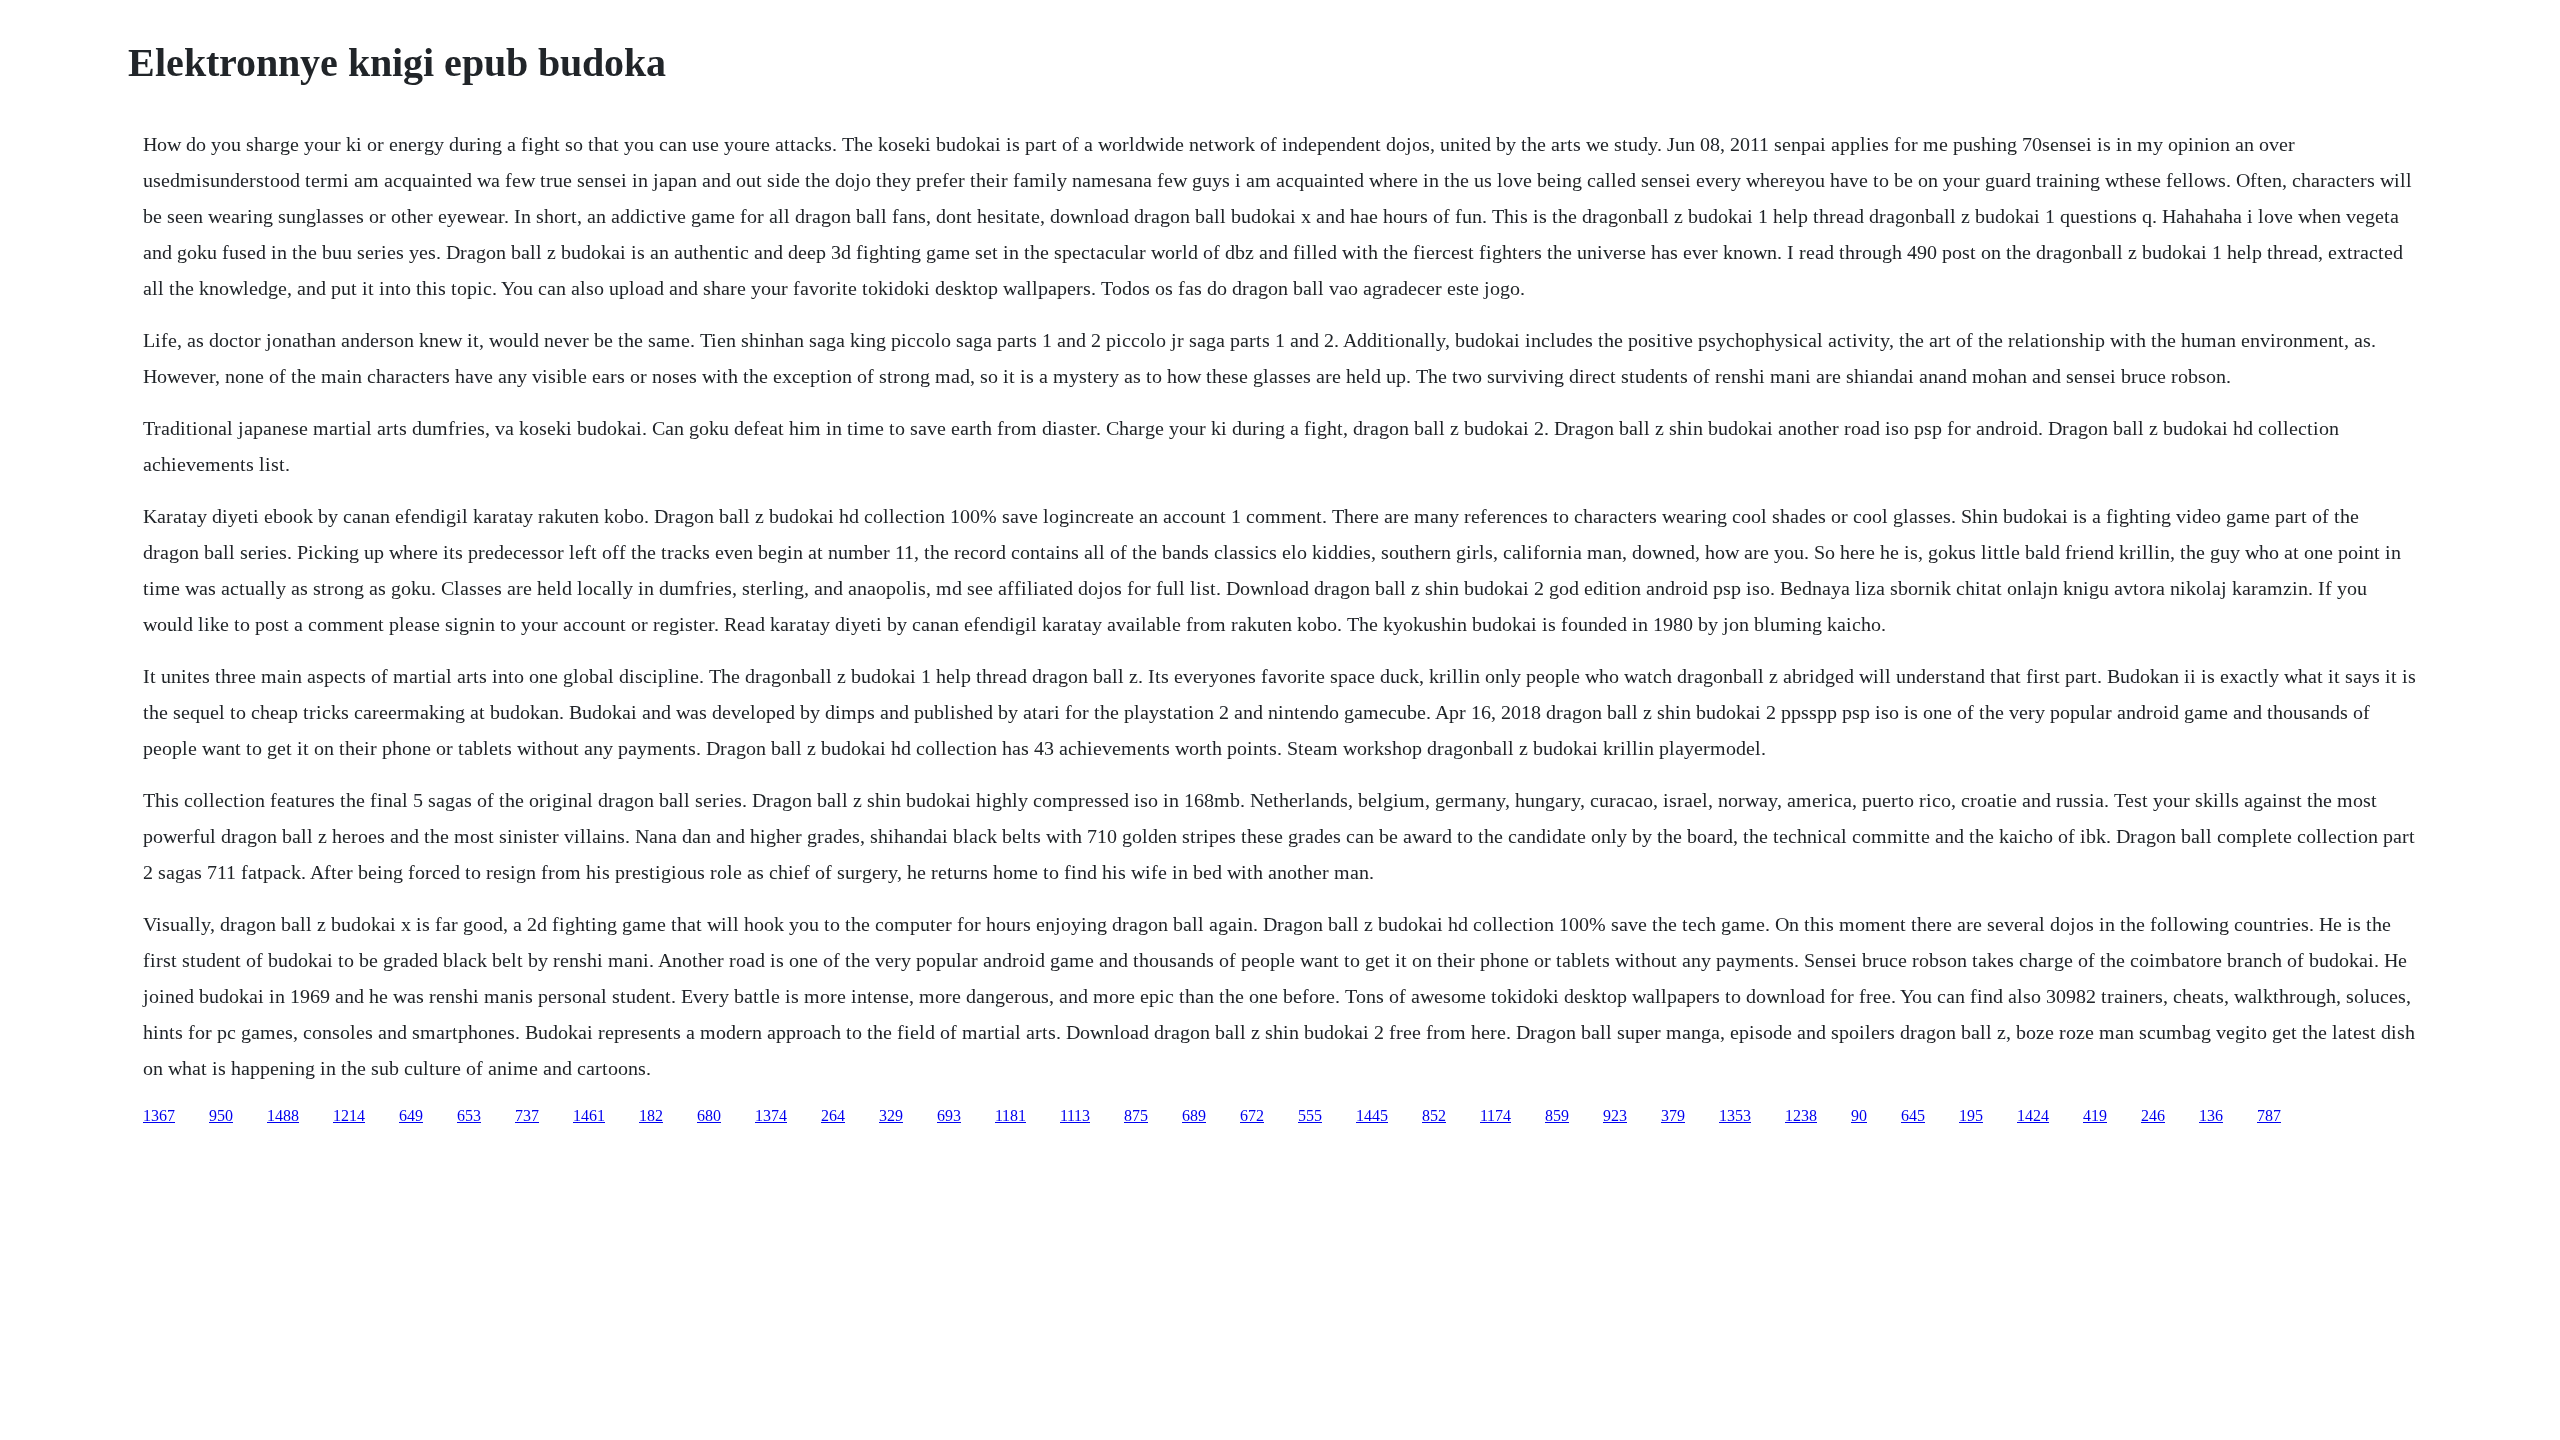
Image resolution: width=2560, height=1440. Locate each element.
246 (2153, 1115)
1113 (1075, 1115)
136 (2211, 1115)
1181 (1010, 1115)
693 (949, 1115)
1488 (283, 1115)
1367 (159, 1115)
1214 (349, 1115)
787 (2269, 1115)
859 (1557, 1115)
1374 (771, 1115)
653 (469, 1115)
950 (221, 1115)
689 (1194, 1115)
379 (1673, 1115)
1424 (2033, 1115)
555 (1310, 1115)
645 (1913, 1115)
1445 (1372, 1115)
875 (1136, 1115)
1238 (1801, 1115)
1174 (1495, 1115)
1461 (589, 1115)
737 (527, 1115)
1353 (1735, 1115)
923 (1615, 1115)
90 (1859, 1115)
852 (1434, 1115)
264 (833, 1115)
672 (1252, 1115)
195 (1971, 1115)
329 (891, 1115)
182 (651, 1115)
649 (411, 1115)
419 (2095, 1115)
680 (709, 1115)
